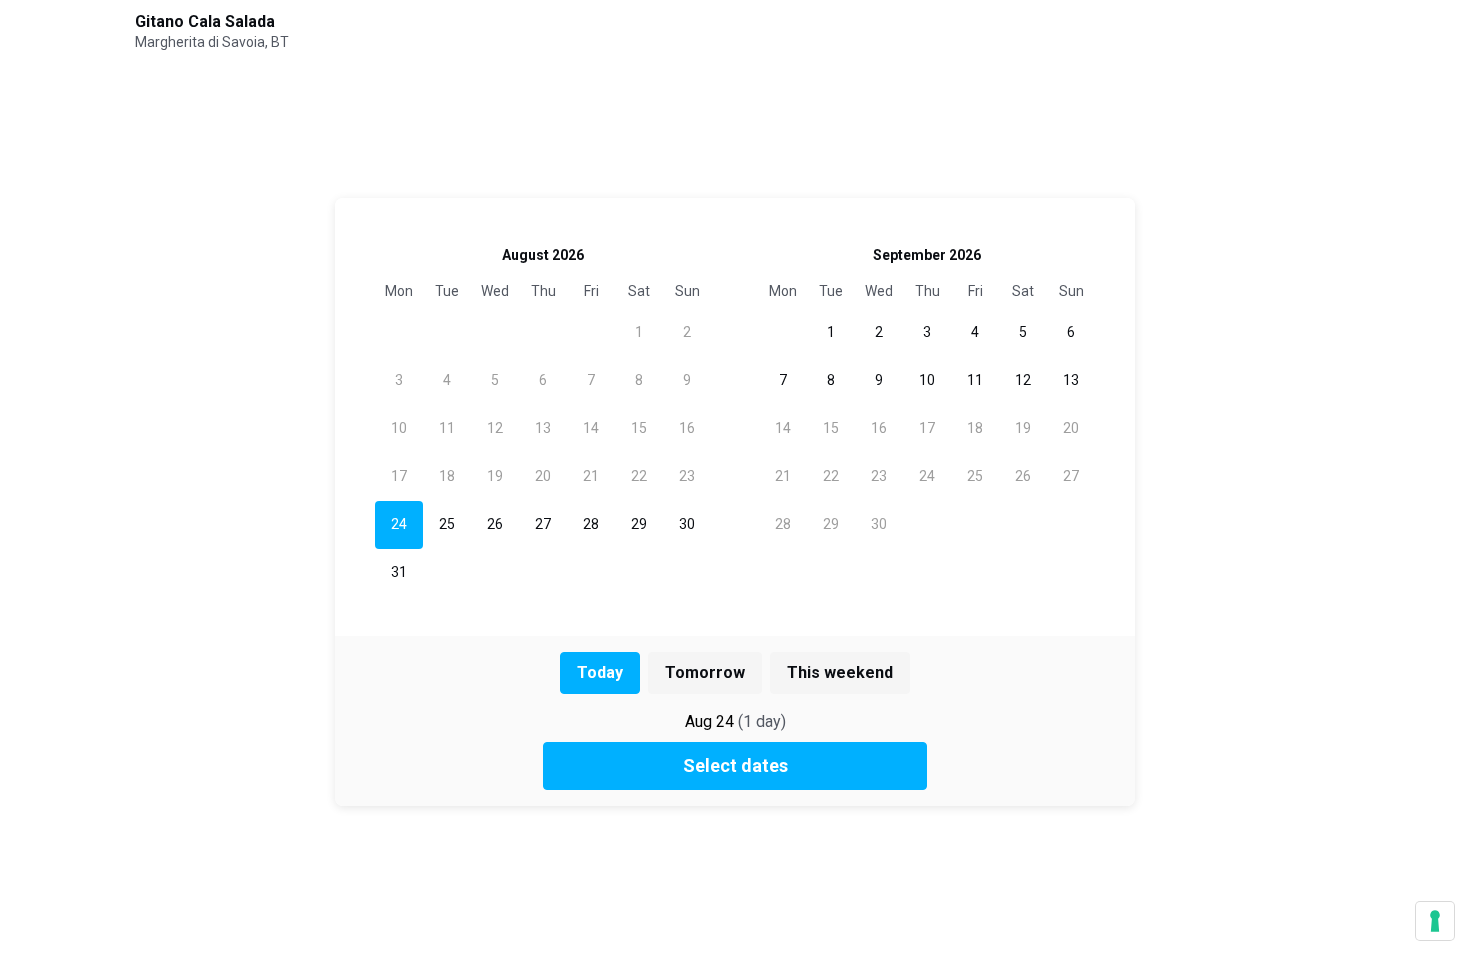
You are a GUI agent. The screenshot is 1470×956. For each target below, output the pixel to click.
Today (600, 672)
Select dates (735, 765)
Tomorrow (705, 672)
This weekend (840, 672)
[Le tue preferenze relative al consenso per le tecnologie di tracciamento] (1435, 921)
